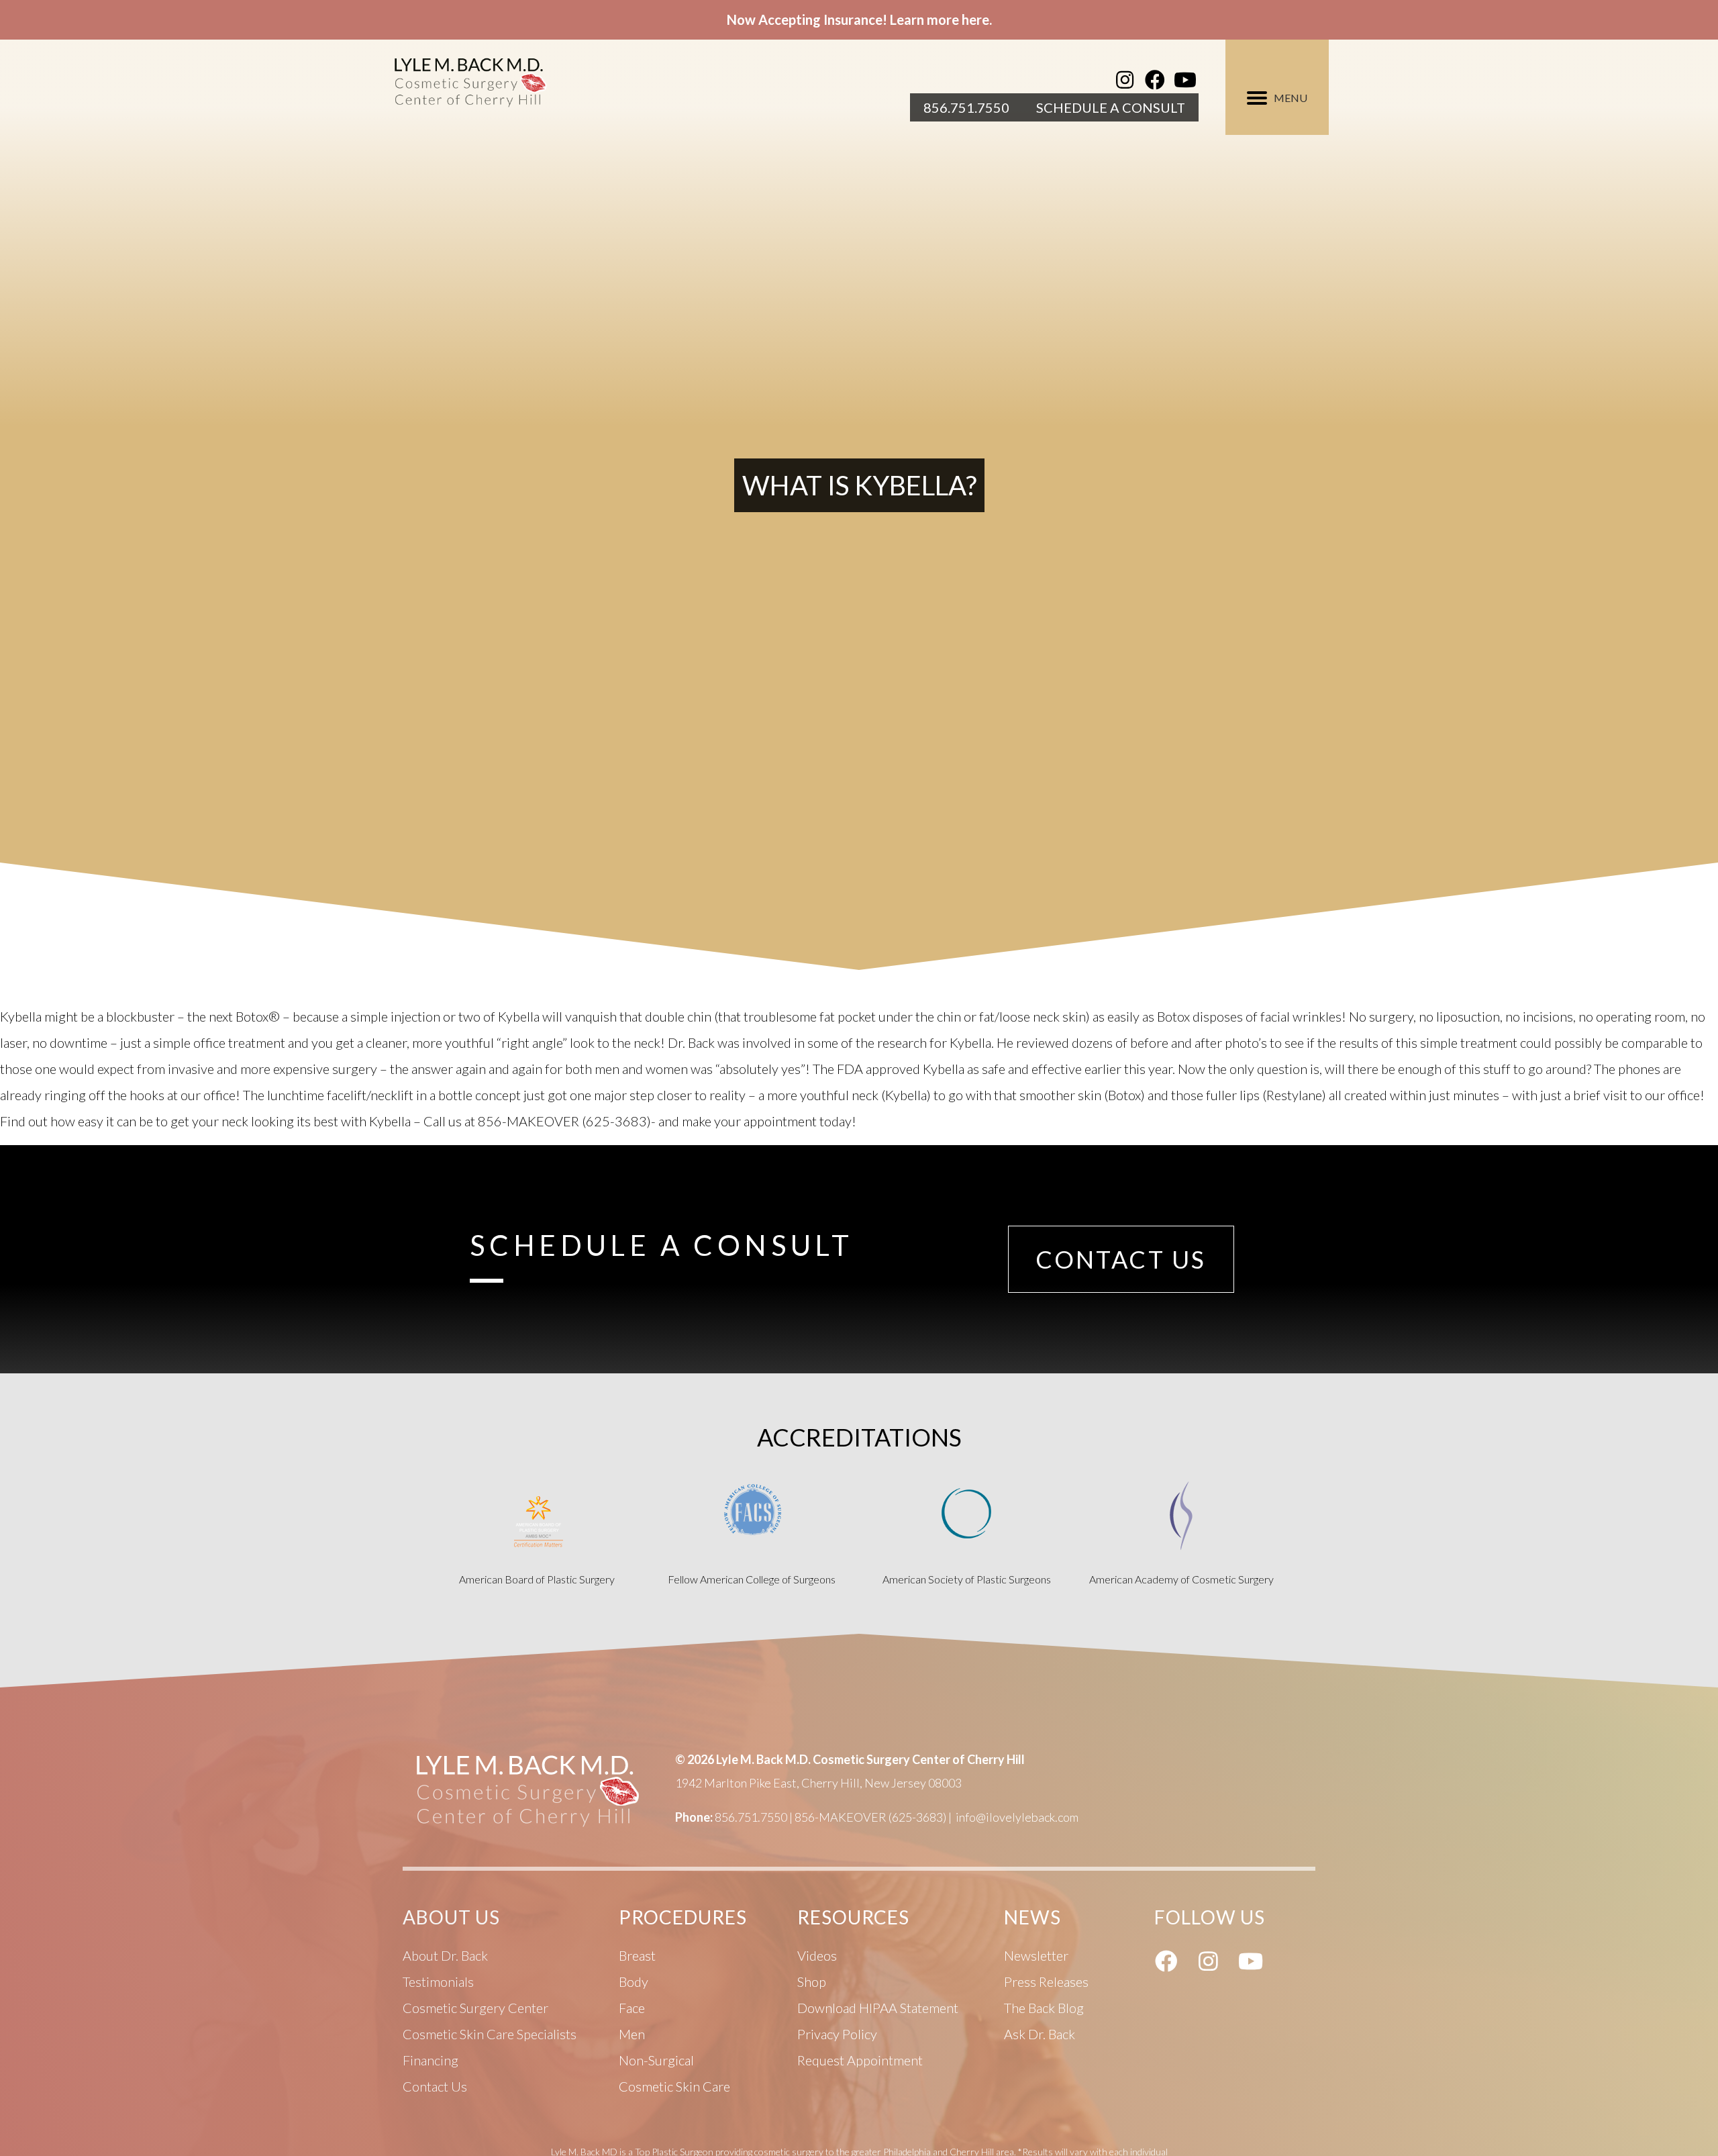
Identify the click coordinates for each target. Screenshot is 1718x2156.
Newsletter (1036, 1955)
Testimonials (438, 1981)
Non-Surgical (656, 2060)
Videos (817, 1955)
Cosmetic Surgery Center (475, 2008)
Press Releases (1046, 1981)
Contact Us (435, 2086)
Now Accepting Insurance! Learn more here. (859, 19)
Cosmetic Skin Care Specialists (490, 2034)
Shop (812, 1981)
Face (632, 2008)
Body (634, 1981)
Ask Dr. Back (1040, 2034)
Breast (637, 1955)
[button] (1125, 80)
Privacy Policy (837, 2034)
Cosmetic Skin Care (674, 2086)
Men (632, 2034)
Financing (431, 2060)
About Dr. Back (445, 1955)
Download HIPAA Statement (878, 2008)
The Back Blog (1044, 2008)
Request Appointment (860, 2060)
